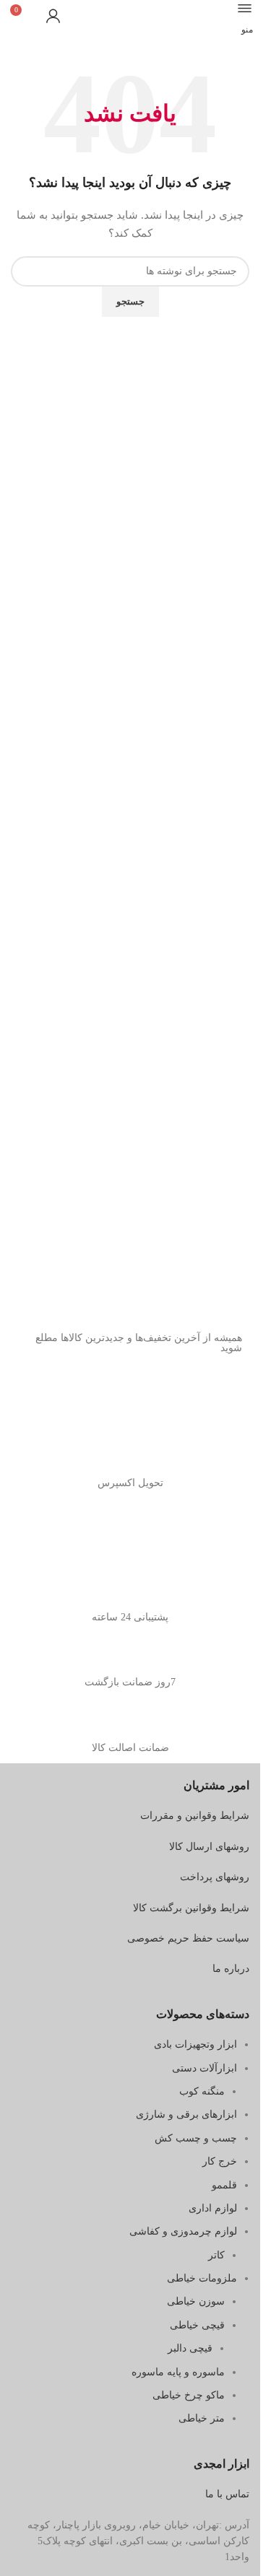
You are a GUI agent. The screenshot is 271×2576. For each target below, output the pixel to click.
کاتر (216, 2255)
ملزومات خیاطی (202, 2278)
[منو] (245, 8)
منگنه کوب (202, 2091)
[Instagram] (224, 1400)
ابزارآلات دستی (205, 2068)
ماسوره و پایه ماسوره (178, 2372)
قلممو (224, 2185)
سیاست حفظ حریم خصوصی (188, 1938)
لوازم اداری (213, 2208)
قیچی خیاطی (197, 2325)
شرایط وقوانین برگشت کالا (191, 1908)
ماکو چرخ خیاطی (189, 2395)
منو (247, 30)
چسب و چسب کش (196, 2138)
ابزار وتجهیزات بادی (195, 2044)
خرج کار (220, 2161)
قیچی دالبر (190, 2348)
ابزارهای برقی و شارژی (186, 2114)
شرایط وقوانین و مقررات (195, 1816)
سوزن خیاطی (196, 2301)
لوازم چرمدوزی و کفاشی (183, 2231)
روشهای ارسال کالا (209, 1847)
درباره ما (231, 1969)
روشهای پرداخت (215, 1877)
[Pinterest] (146, 1400)
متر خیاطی (202, 2418)
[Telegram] (185, 1400)
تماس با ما (227, 2494)
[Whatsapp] (107, 1400)
